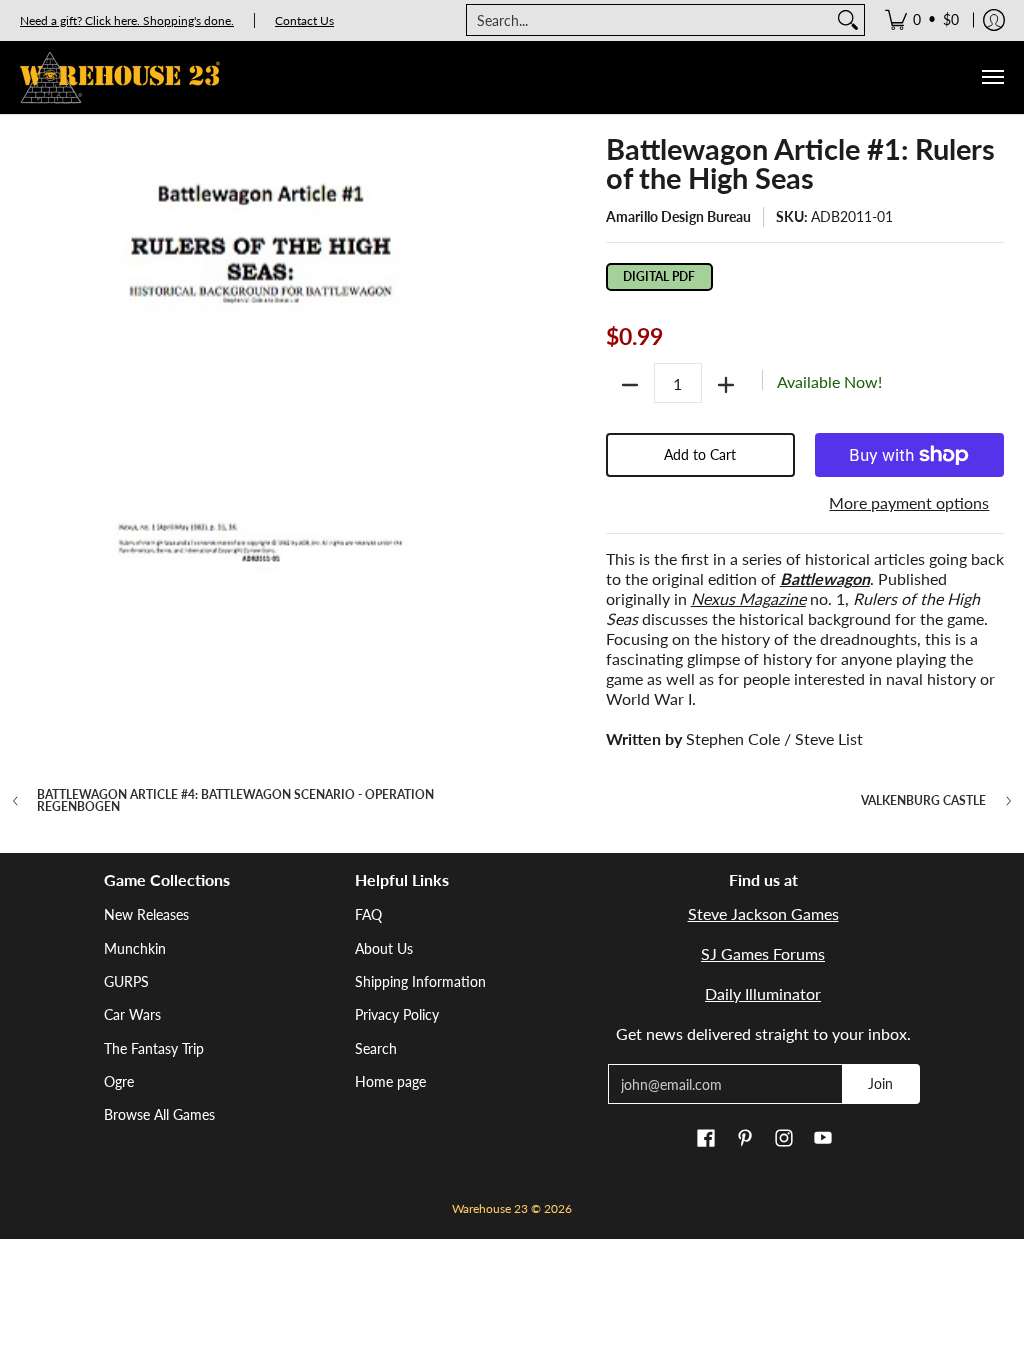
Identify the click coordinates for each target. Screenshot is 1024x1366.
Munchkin (135, 948)
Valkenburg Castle (923, 801)
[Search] (848, 20)
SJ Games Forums (763, 953)
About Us (384, 948)
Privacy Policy (397, 1014)
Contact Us (304, 20)
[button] (706, 1139)
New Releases (146, 914)
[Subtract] (630, 385)
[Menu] (992, 77)
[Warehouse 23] (120, 77)
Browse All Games (159, 1114)
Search (376, 1048)
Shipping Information (420, 981)
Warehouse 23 (490, 1208)
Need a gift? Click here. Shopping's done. (127, 20)
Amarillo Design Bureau (678, 216)
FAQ (368, 914)
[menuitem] (922, 20)
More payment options (909, 502)
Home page (390, 1081)
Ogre (119, 1081)
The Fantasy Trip (154, 1048)
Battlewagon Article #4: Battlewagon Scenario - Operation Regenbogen (235, 801)
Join (880, 1083)
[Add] (726, 385)
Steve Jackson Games (763, 913)
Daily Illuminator (763, 993)
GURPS (126, 981)
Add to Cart (700, 454)
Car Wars (132, 1014)
